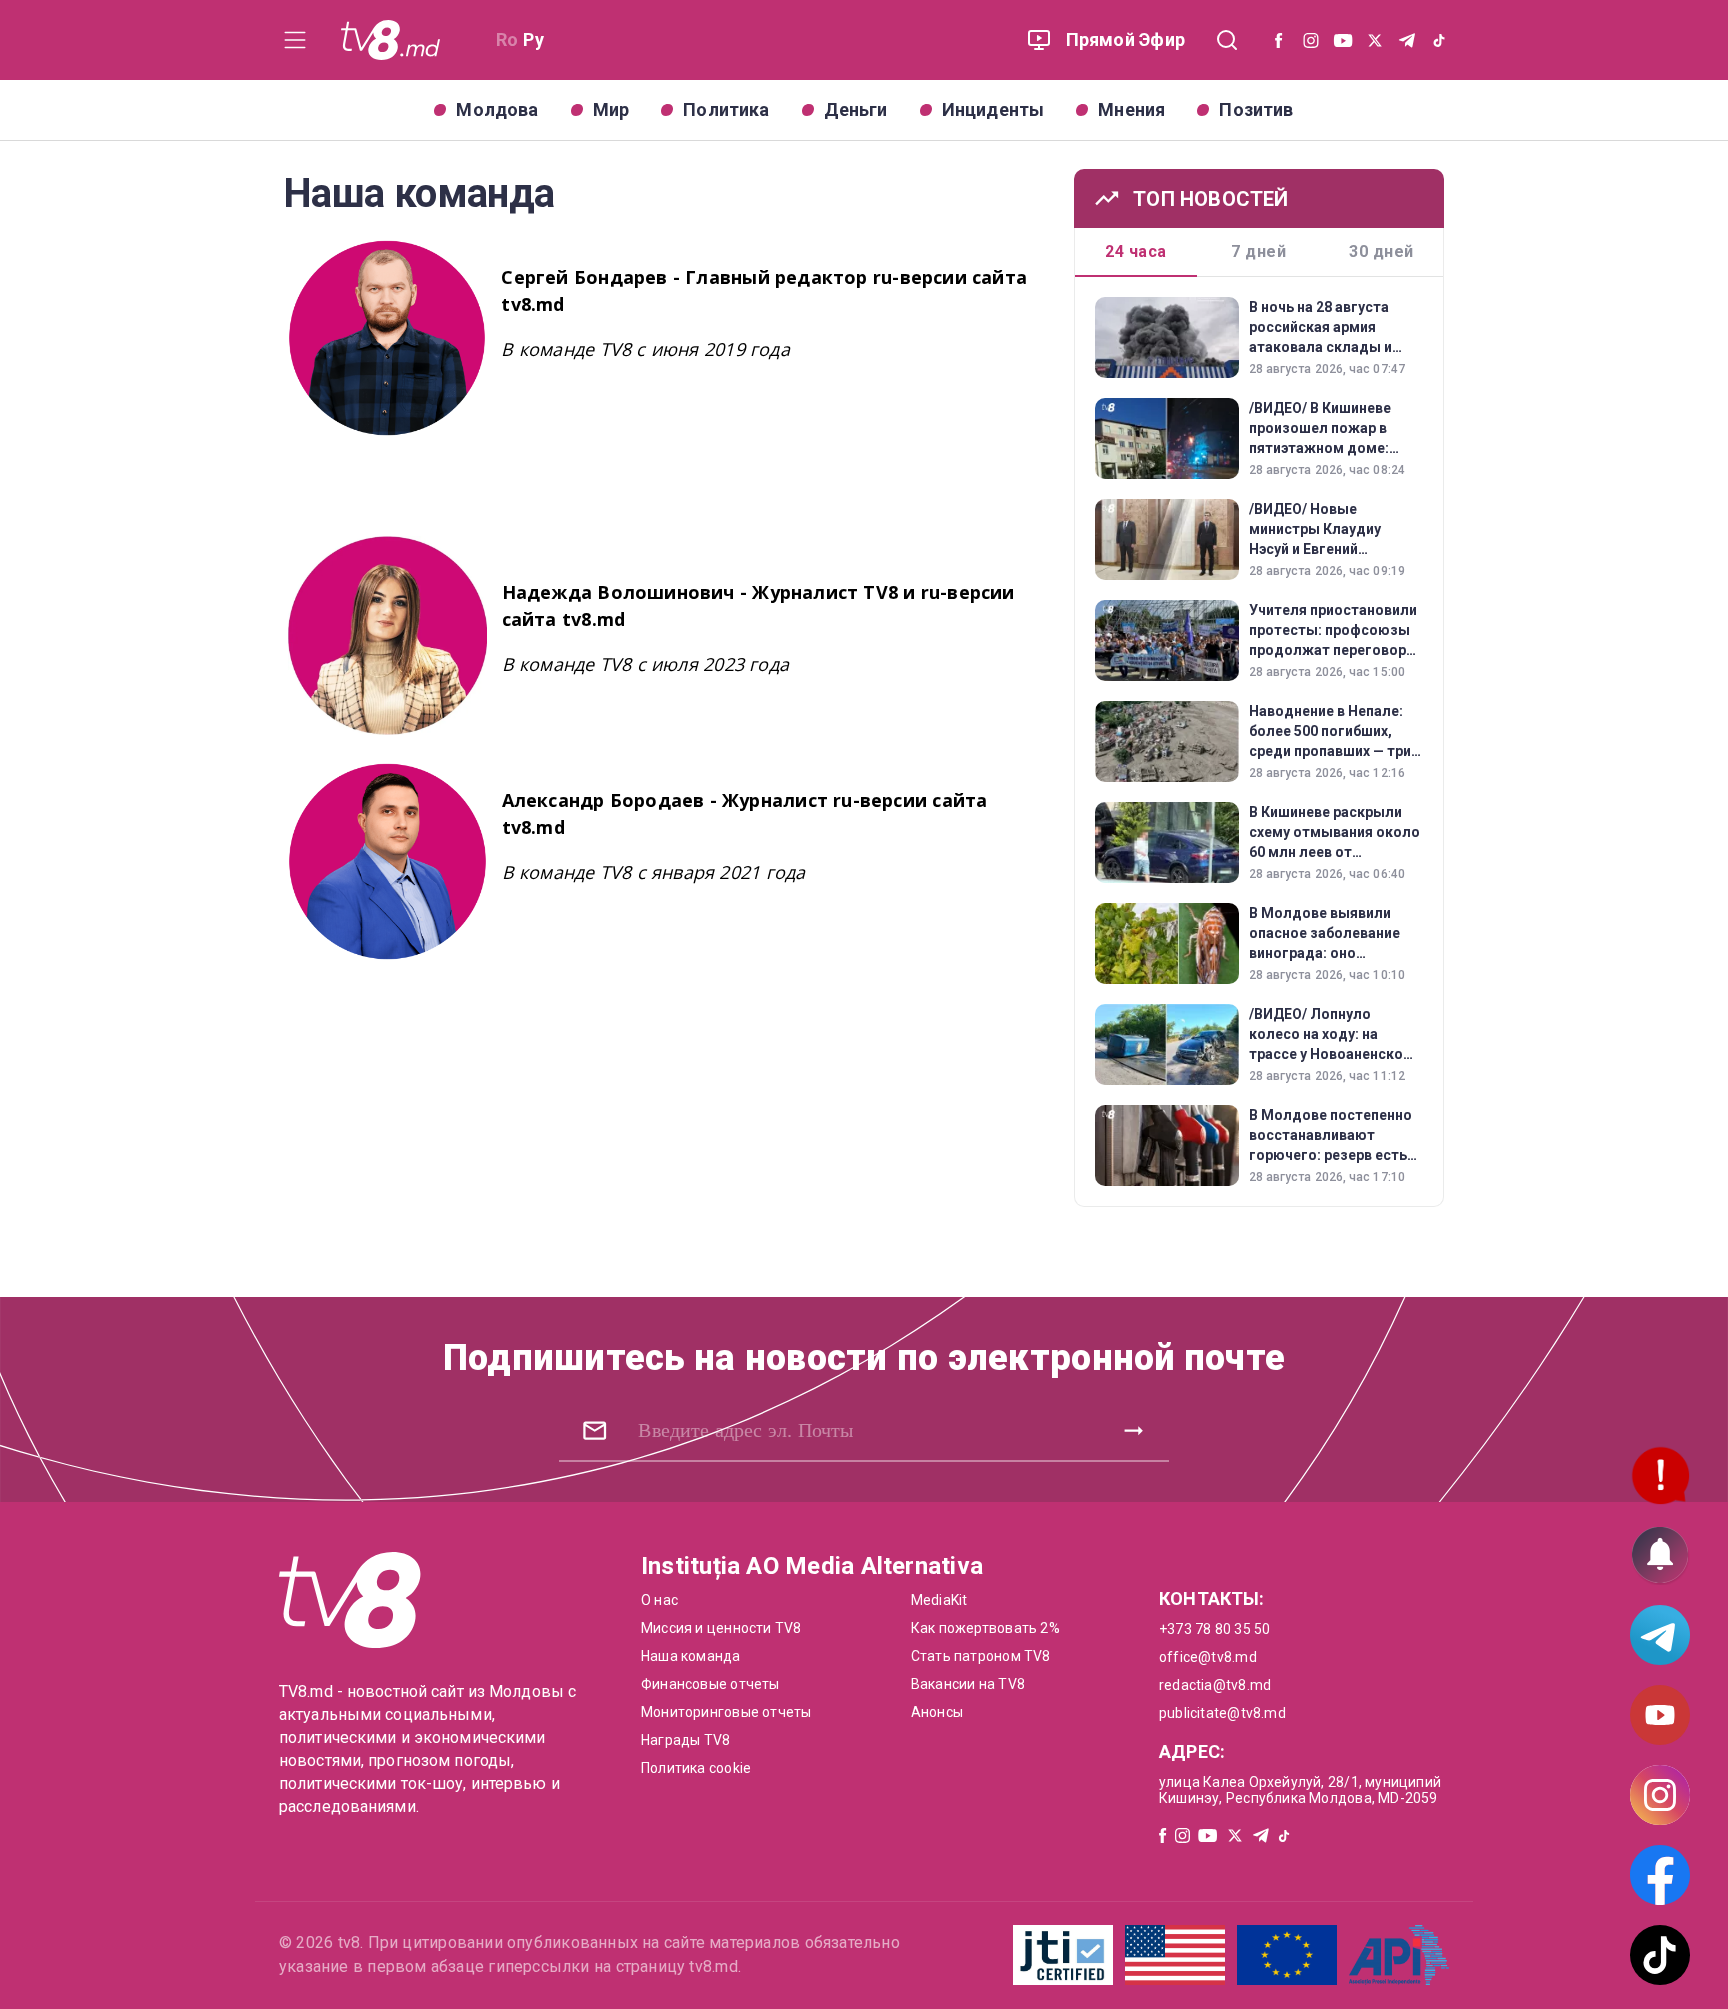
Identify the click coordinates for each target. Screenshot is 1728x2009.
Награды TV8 (685, 1740)
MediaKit (939, 1600)
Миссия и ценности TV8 (721, 1628)
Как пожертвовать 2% (985, 1628)
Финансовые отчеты (710, 1684)
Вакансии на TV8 (968, 1684)
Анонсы (937, 1712)
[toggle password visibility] (594, 1430)
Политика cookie (696, 1768)
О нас (659, 1600)
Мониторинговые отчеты (726, 1712)
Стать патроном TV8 (981, 1656)
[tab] (1136, 252)
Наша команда (691, 1656)
